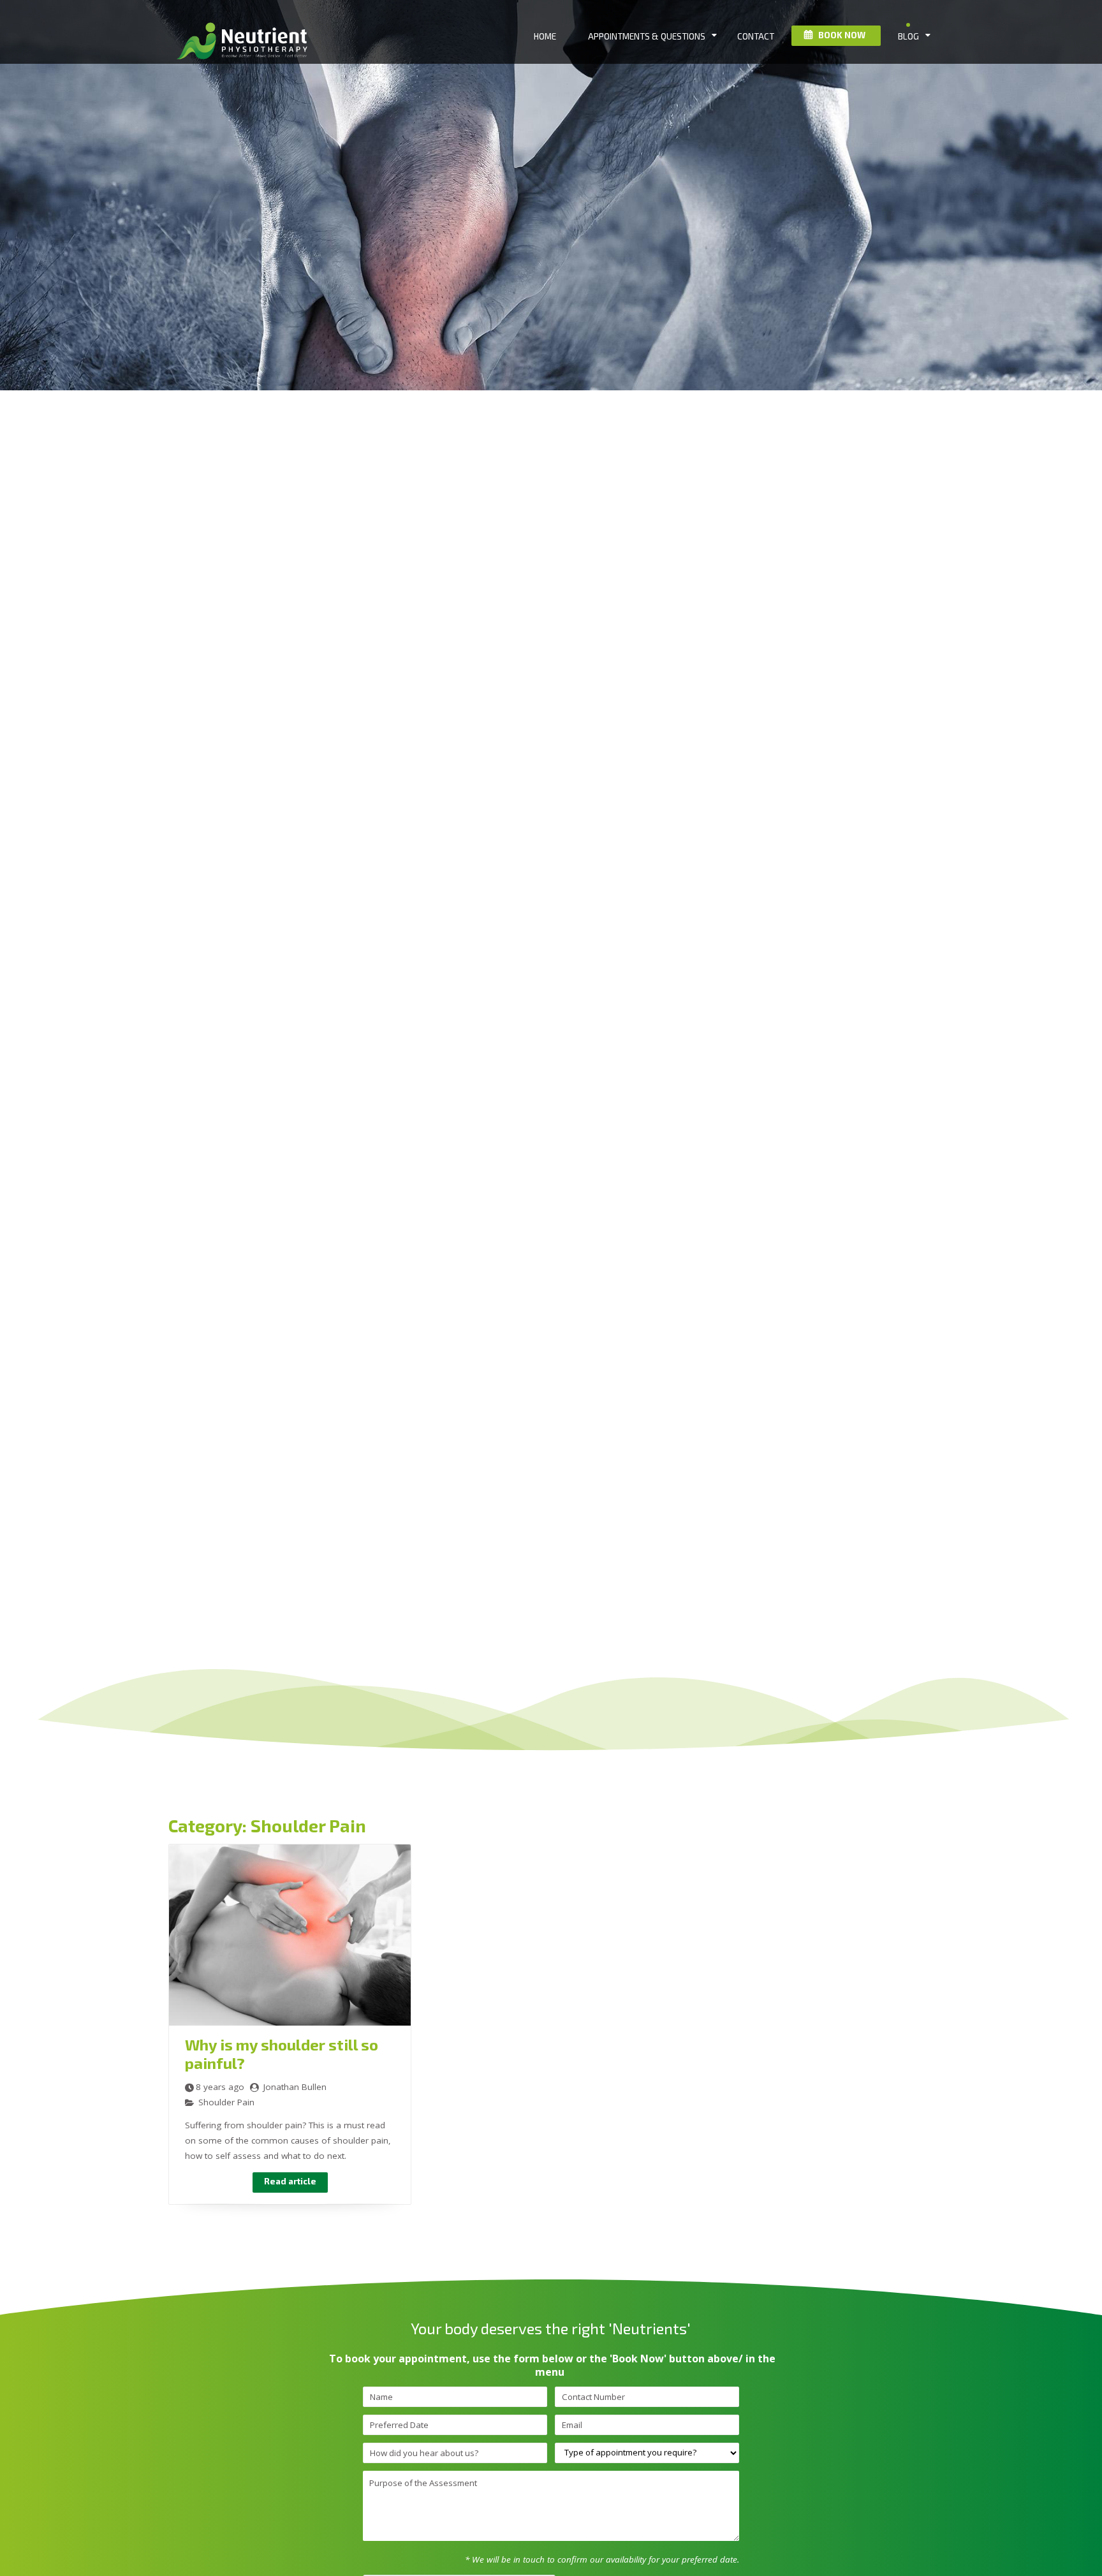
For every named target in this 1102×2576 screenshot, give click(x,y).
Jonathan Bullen (295, 2087)
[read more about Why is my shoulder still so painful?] (290, 2022)
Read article (290, 2181)
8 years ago (220, 2087)
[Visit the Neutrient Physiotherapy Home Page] (245, 66)
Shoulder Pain (226, 2102)
